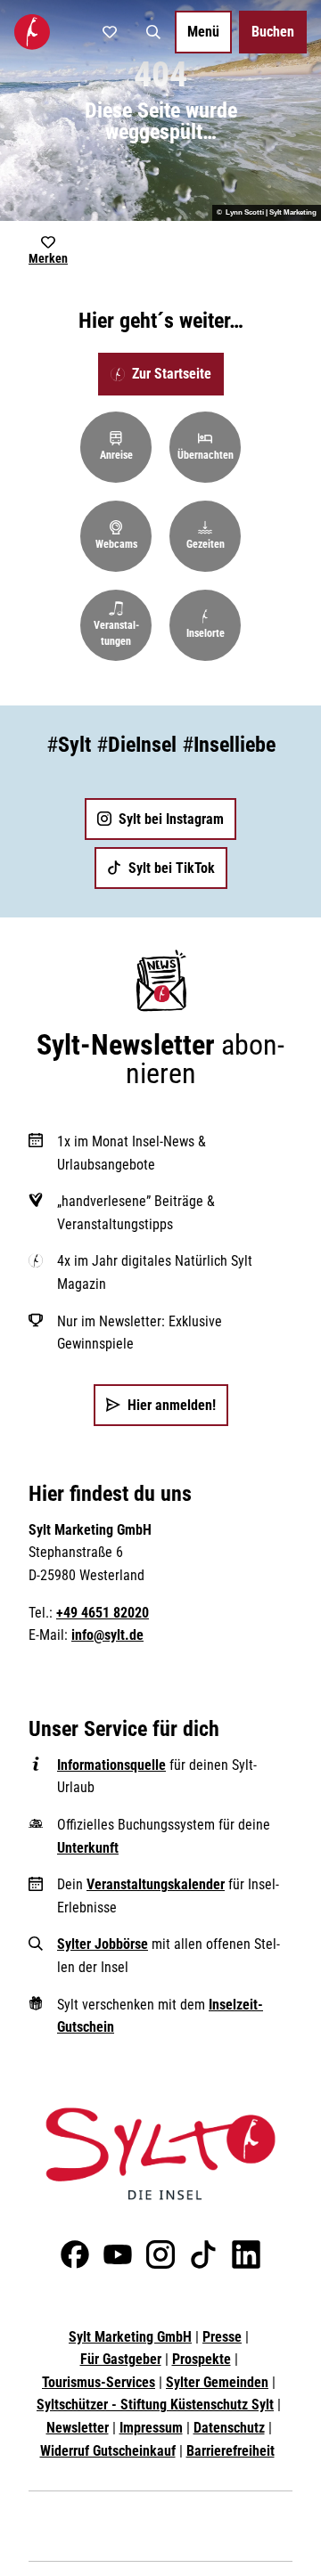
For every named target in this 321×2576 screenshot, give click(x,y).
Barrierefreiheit (230, 2451)
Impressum (151, 2428)
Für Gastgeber (121, 2359)
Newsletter (78, 2428)
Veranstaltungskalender (156, 1884)
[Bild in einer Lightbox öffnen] (160, 2154)
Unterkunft (88, 1848)
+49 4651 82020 (103, 1613)
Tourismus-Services (99, 2382)
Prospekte (202, 2359)
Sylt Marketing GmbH (130, 2337)
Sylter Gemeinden (217, 2382)
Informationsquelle (111, 1765)
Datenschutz (229, 2428)
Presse (222, 2337)
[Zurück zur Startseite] (32, 32)
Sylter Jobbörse (103, 1944)
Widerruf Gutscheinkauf (108, 2451)
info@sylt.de (107, 1635)
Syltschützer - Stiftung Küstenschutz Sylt (155, 2405)
